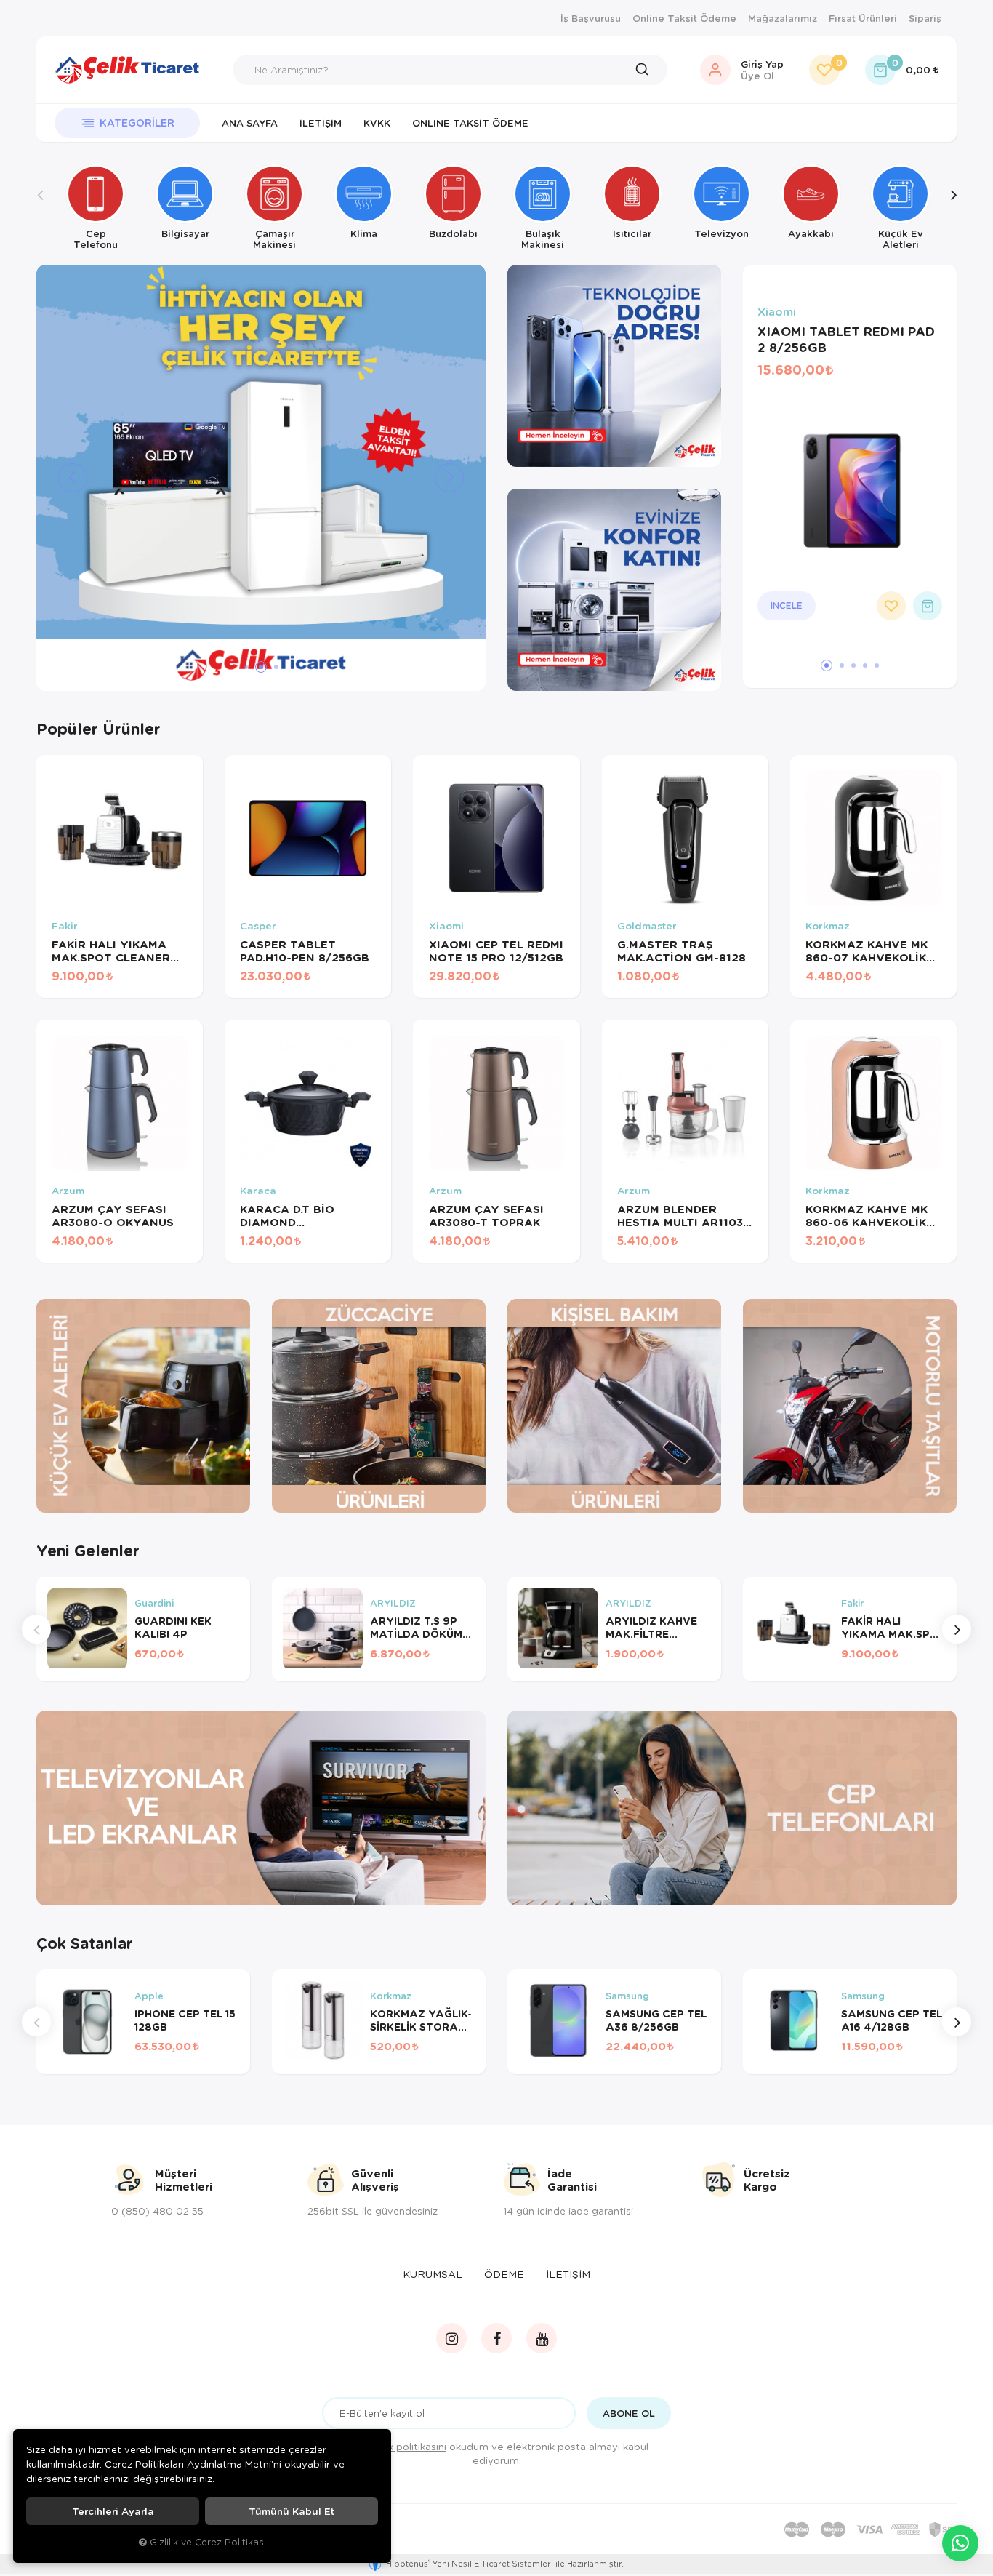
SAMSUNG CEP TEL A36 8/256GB (656, 2020)
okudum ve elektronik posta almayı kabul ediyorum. (506, 2453)
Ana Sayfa (250, 123)
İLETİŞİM (568, 2274)
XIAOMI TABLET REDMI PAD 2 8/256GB (846, 340)
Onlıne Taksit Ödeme (470, 123)
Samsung (627, 1996)
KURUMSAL (433, 2274)
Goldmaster (647, 926)
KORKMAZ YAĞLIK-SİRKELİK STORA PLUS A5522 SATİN (421, 2020)
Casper (258, 926)
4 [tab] (865, 665)
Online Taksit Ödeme (684, 18)
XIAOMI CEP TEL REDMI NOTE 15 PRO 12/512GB (496, 951)
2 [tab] (261, 667)
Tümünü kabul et (292, 2511)
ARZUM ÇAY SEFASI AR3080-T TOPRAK (486, 1215)
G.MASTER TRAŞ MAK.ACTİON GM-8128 (682, 951)
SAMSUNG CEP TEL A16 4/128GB (892, 2020)
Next (953, 207)
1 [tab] (246, 667)
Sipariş (925, 18)
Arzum (68, 1191)
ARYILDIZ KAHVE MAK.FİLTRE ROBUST (651, 1628)
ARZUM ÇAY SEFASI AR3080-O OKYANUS (113, 1215)
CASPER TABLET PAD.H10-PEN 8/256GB (305, 951)
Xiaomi (777, 312)
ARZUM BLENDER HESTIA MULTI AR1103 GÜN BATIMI (680, 1215)
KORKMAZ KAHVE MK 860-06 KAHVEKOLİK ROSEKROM (867, 1215)
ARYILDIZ (393, 1604)
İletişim (321, 123)
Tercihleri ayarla (113, 2511)
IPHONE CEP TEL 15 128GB (185, 2020)
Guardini (154, 1604)
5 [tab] (877, 665)
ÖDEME (504, 2274)
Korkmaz (828, 926)
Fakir (65, 926)
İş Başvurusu (591, 18)
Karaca (258, 1191)
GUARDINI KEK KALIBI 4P (173, 1628)
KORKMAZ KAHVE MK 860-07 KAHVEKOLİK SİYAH (867, 951)
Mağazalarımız (783, 18)
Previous (40, 207)
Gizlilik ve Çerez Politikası (208, 2542)
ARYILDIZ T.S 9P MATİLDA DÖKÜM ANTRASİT (416, 1628)
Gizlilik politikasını (405, 2446)
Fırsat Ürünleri (863, 18)
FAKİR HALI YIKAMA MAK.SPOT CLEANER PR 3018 (111, 951)
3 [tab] (276, 667)
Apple (149, 1996)
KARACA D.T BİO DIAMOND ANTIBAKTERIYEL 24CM (291, 1215)
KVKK (377, 123)
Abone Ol (629, 2413)
